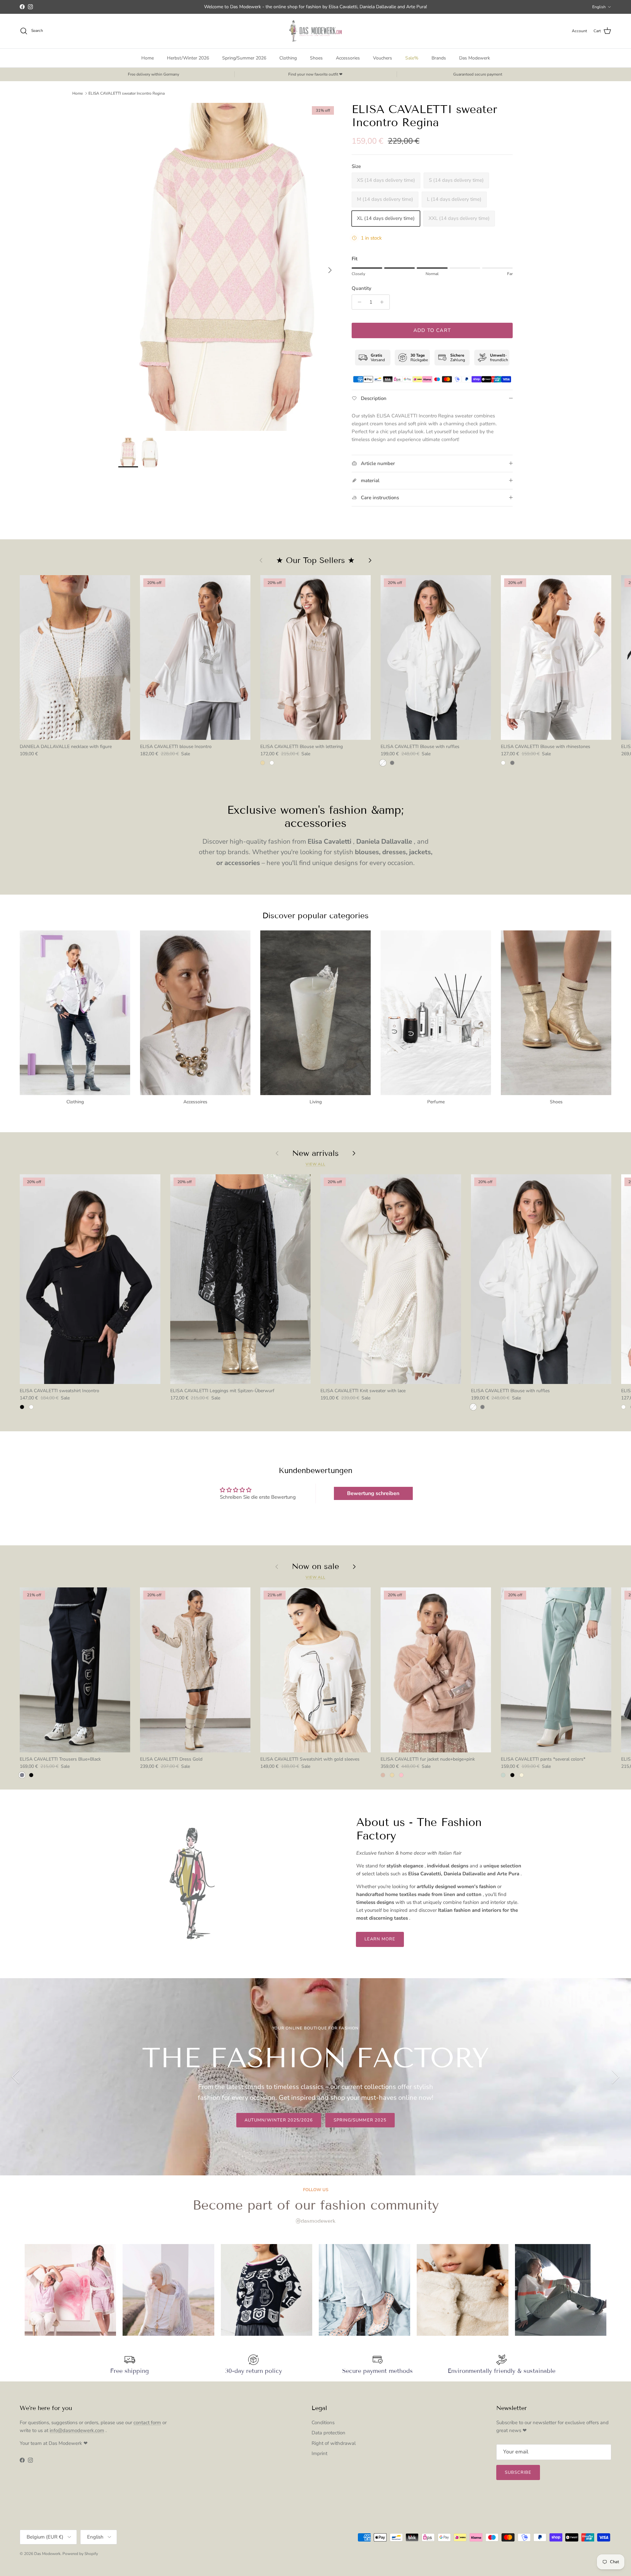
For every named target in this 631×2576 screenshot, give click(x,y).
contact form (147, 2423)
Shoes (316, 58)
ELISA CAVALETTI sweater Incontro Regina (127, 93)
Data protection (328, 2433)
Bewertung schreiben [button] (373, 1493)
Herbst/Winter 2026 (188, 58)
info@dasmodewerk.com (77, 2430)
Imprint (319, 2453)
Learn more (380, 1939)
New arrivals (315, 1153)
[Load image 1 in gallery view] (228, 267)
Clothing (288, 58)
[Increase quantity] (384, 302)
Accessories (348, 58)
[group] (70, 2290)
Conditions (323, 2423)
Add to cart (432, 330)
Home (148, 58)
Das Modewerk (475, 58)
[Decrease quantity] (358, 302)
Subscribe (518, 2472)
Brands (439, 58)
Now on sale (315, 1566)
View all (315, 1164)
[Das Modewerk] (315, 31)
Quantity (362, 288)
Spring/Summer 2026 (244, 58)
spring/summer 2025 (360, 2120)
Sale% (412, 58)
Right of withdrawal (334, 2443)
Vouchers (383, 58)
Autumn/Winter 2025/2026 (279, 2120)
